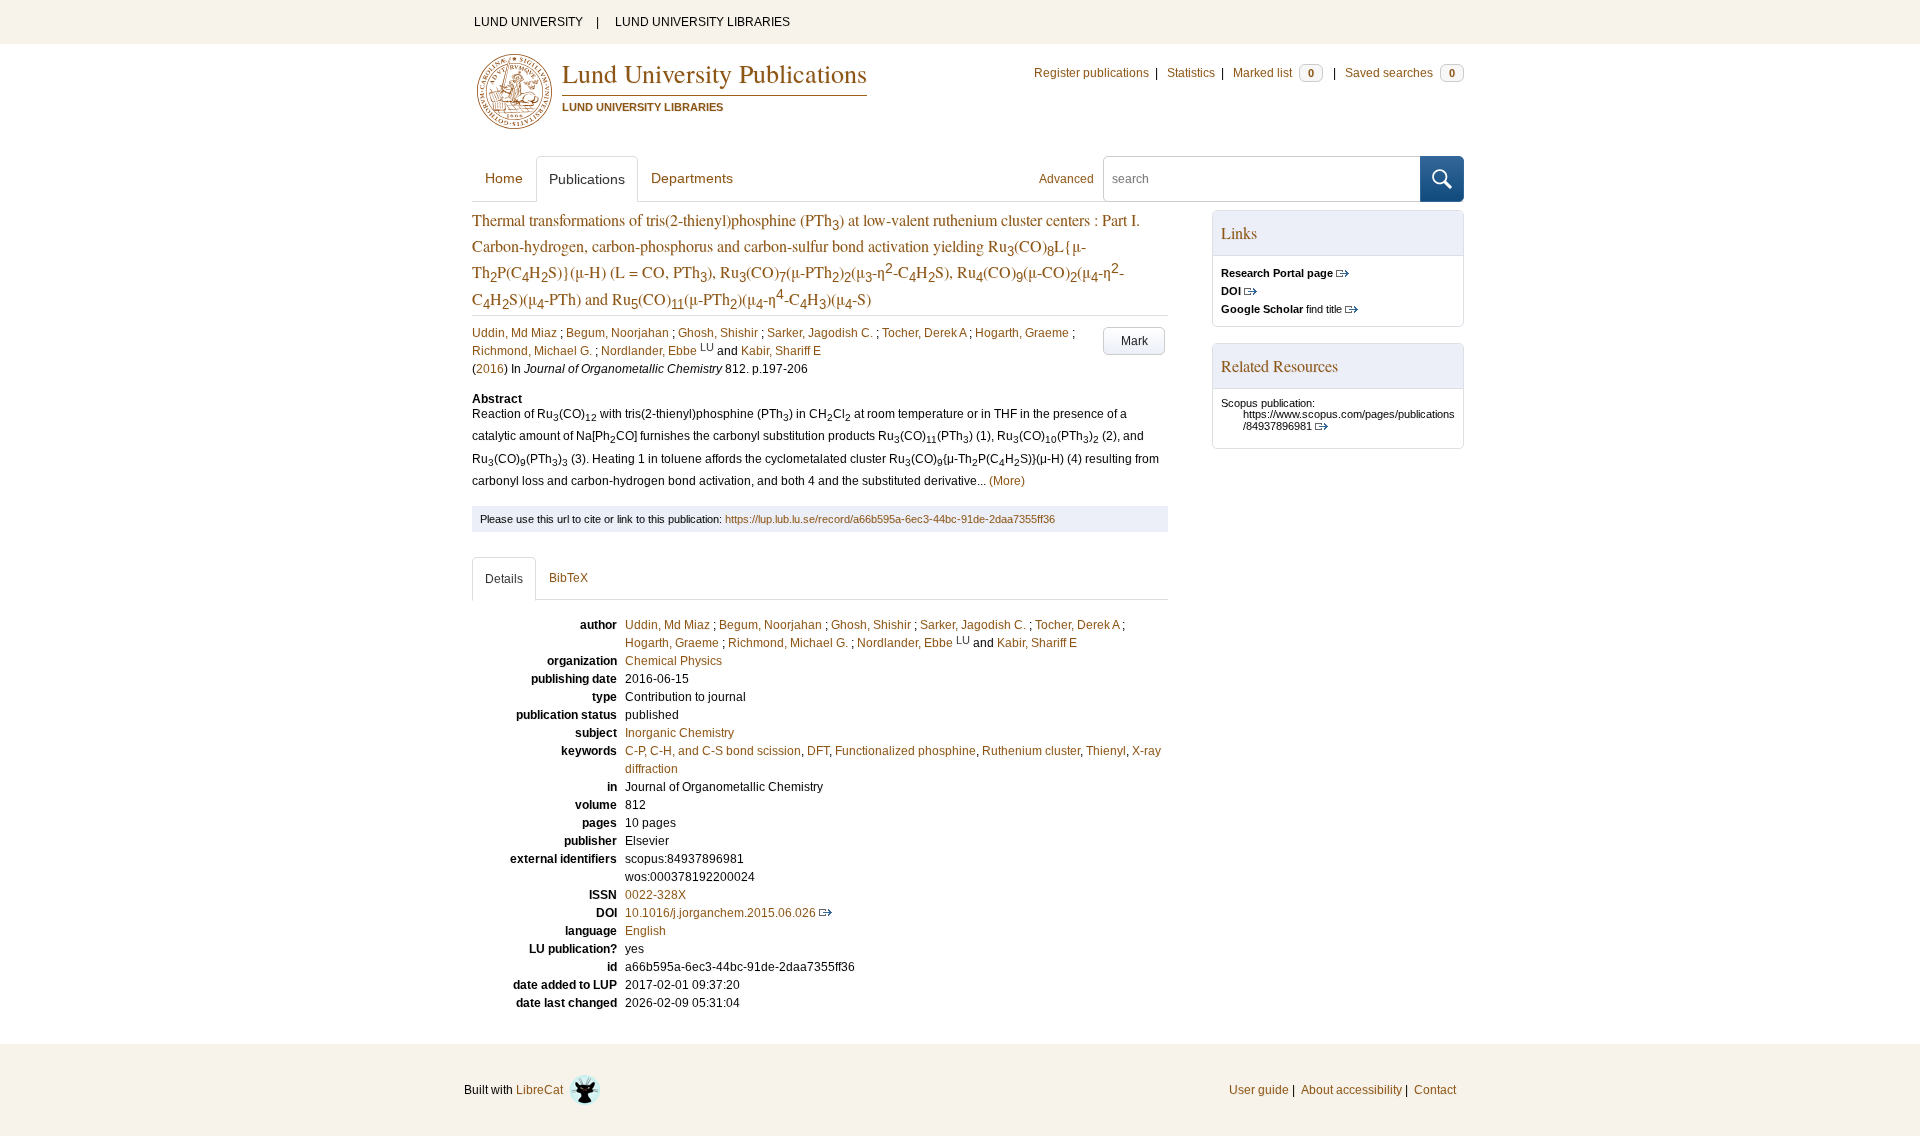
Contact (1435, 1090)
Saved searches (1400, 73)
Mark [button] (1134, 341)
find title (1281, 309)
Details (504, 579)
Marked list (1273, 73)
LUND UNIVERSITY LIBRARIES (702, 22)
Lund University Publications (714, 73)
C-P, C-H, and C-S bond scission (713, 751)
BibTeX (568, 578)
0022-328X (655, 895)
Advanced (1066, 179)
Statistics (1191, 73)
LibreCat (542, 1090)
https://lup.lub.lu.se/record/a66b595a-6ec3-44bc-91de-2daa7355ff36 (890, 519)
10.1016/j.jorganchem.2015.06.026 (720, 913)
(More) (1007, 481)
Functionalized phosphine (905, 751)
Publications (587, 179)
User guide (1259, 1090)
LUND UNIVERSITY (528, 22)
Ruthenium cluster (1031, 751)
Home (504, 178)
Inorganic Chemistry (679, 733)
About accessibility (1351, 1090)
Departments (692, 178)
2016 (490, 369)
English (645, 931)
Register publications (1091, 73)
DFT (818, 751)
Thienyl (1106, 751)
